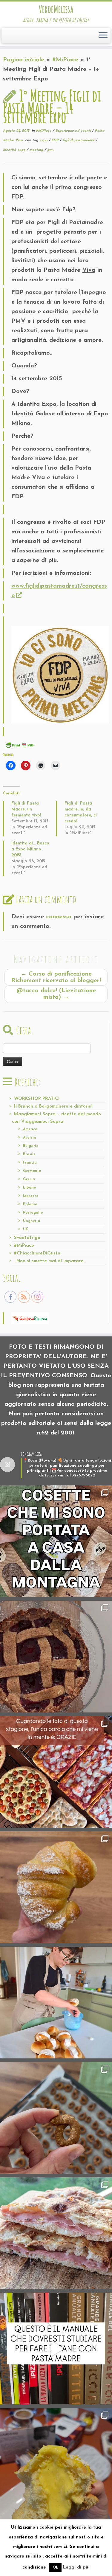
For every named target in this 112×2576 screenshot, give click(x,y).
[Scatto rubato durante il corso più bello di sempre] (56, 2003)
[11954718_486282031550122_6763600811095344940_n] (60, 674)
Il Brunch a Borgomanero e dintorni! (53, 1107)
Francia (30, 1163)
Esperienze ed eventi (74, 131)
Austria (30, 1138)
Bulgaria (31, 1146)
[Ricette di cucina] (30, 1318)
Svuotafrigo (27, 1238)
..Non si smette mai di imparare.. (50, 1261)
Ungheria (32, 1221)
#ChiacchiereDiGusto (37, 1253)
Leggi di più (76, 2568)
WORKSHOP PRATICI (37, 1099)
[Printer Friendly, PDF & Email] (20, 745)
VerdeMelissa (56, 9)
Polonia (30, 1204)
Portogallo (33, 1213)
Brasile (29, 1154)
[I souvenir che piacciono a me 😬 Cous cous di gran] (56, 1541)
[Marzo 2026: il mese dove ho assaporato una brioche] (56, 2464)
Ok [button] (55, 2568)
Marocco (31, 1196)
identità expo (15, 150)
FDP (56, 140)
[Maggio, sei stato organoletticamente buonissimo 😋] (56, 1887)
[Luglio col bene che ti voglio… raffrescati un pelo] (56, 1657)
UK (26, 1229)
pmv (51, 150)
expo (44, 140)
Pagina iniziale (24, 60)
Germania (32, 1171)
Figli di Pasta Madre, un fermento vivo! (26, 809)
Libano (30, 1188)
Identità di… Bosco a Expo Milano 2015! (30, 849)
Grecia (29, 1179)
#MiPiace (65, 60)
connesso (59, 917)
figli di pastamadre (79, 140)
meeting (37, 150)
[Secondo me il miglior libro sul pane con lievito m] (56, 2348)
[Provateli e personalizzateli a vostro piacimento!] (56, 2118)
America (30, 1129)
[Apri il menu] (103, 35)
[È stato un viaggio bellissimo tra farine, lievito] (56, 1772)
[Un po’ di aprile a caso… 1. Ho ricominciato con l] (56, 2233)
